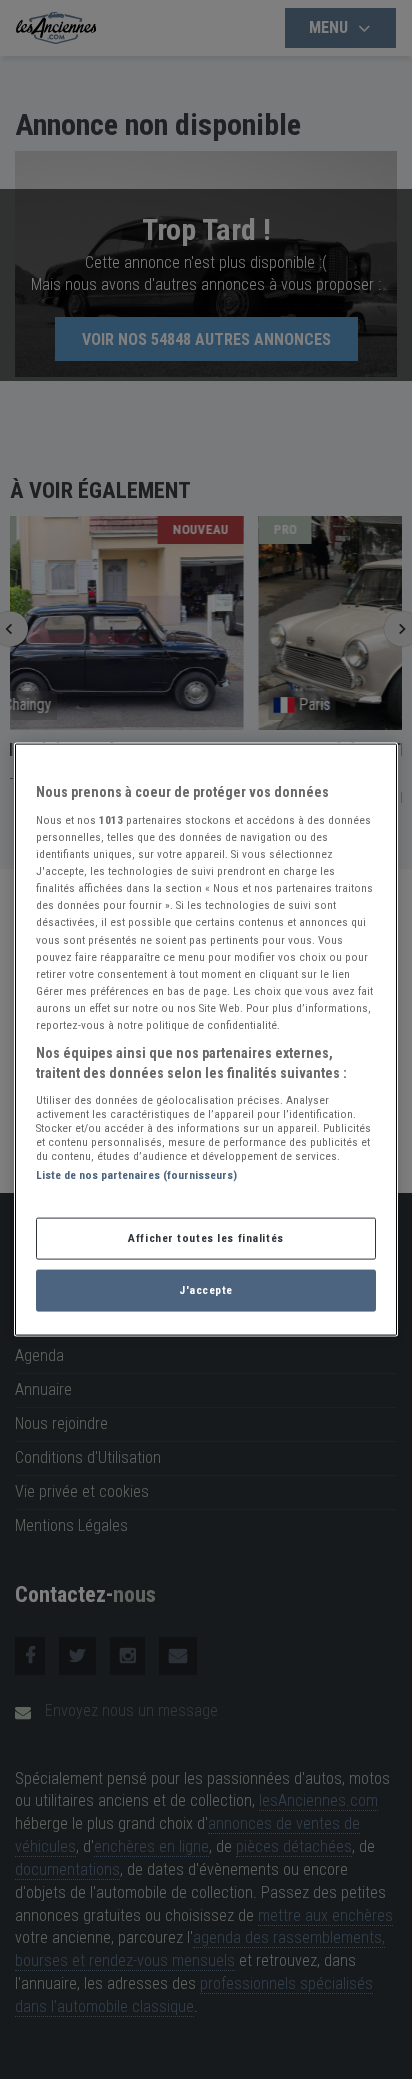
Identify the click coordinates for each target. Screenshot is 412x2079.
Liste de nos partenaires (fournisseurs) (136, 1175)
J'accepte (206, 1290)
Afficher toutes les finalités (206, 1238)
